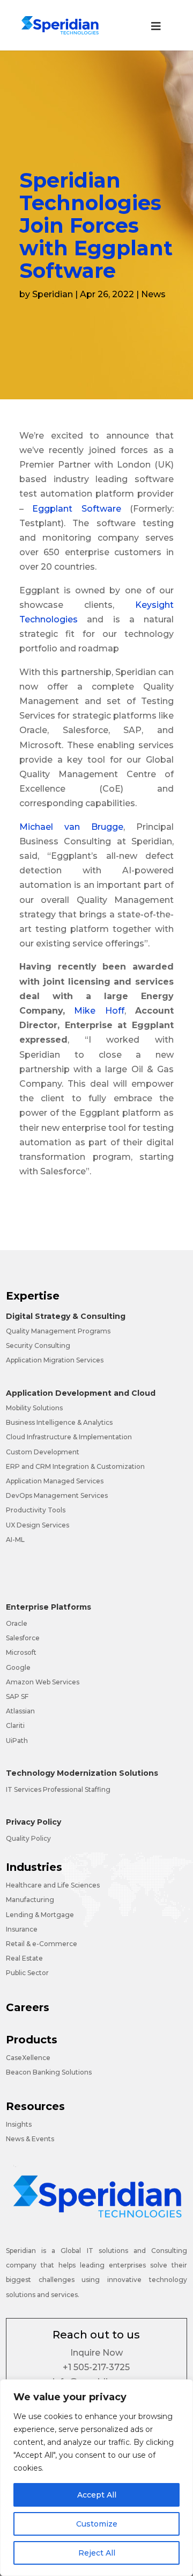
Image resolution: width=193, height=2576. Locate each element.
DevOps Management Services (57, 1495)
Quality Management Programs (58, 1331)
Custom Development (43, 1452)
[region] (96, 2478)
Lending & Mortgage (40, 1915)
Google (18, 1667)
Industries (34, 1867)
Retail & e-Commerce (42, 1944)
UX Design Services (38, 1525)
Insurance (22, 1929)
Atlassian (20, 1711)
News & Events (30, 2139)
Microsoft (21, 1652)
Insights (19, 2124)
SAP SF (17, 1696)
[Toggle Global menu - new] (156, 32)
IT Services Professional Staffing (58, 1789)
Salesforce (23, 1638)
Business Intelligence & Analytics (59, 1422)
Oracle (17, 1623)
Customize (97, 2524)
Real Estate (24, 1958)
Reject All (97, 2553)
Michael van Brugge (71, 827)
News (153, 294)
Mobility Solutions (34, 1408)
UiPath (17, 1741)
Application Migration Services (55, 1360)
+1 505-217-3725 (96, 2367)
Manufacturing (30, 1900)
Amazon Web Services (43, 1682)
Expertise (33, 1296)
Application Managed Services (55, 1481)
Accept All (97, 2495)
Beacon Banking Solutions (49, 2072)
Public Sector (27, 1973)
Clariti (15, 1725)
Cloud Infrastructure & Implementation (69, 1437)
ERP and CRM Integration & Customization (75, 1466)
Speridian (53, 294)
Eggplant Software (76, 509)
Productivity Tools (36, 1510)
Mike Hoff (99, 1011)
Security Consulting (38, 1346)
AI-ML (15, 1540)
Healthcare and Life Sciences (53, 1885)
